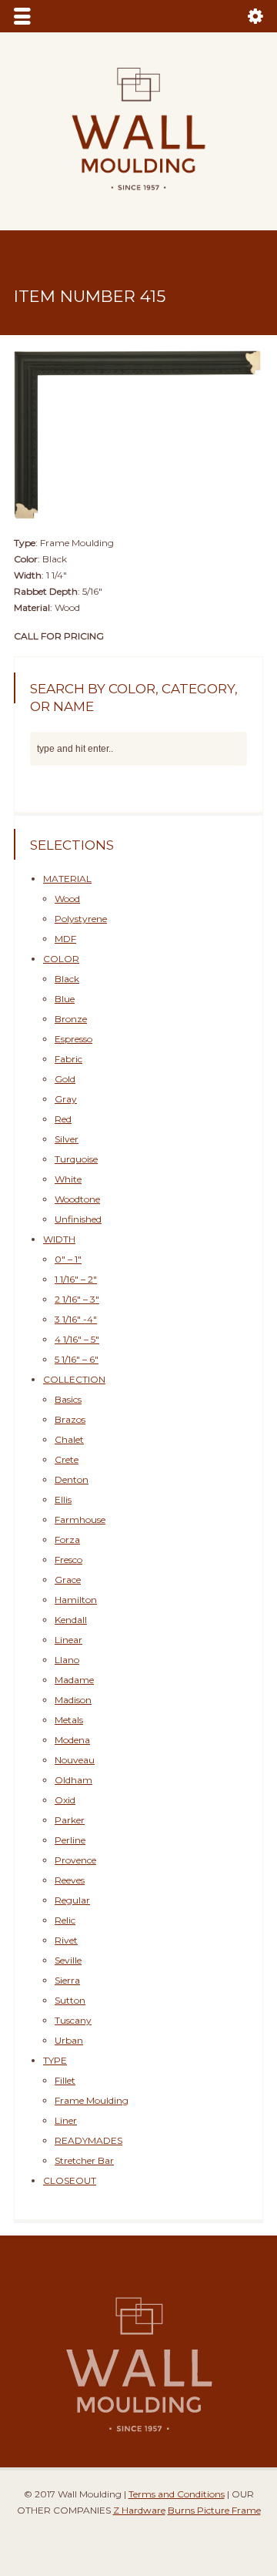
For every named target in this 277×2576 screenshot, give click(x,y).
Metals (69, 1720)
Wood (67, 899)
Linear (68, 1640)
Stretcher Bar (84, 2160)
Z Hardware (139, 2510)
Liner (66, 2120)
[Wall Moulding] (138, 199)
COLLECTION (74, 1379)
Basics (68, 1399)
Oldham (73, 1780)
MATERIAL (67, 879)
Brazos (70, 1419)
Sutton (70, 2000)
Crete (67, 1459)
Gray (66, 1099)
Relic (65, 1920)
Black (67, 979)
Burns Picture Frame (214, 2510)
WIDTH (59, 1239)
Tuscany (73, 2020)
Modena (72, 1740)
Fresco (68, 1560)
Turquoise (76, 1159)
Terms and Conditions (177, 2494)
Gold (65, 1079)
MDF (65, 939)
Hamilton (76, 1600)
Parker (70, 1820)
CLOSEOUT (70, 2180)
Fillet (65, 2080)
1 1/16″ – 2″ (76, 1279)
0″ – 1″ (68, 1259)
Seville (68, 1960)
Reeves (70, 1880)
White (68, 1179)
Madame (74, 1680)
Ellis (63, 1499)
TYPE (55, 2060)
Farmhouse (80, 1519)
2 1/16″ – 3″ (77, 1299)
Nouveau (75, 1760)
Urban (69, 2040)
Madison (73, 1700)
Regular (72, 1900)
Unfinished (78, 1219)
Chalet (69, 1439)
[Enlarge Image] (138, 351)
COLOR (61, 959)
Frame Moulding (92, 2100)
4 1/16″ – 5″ (77, 1339)
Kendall (71, 1620)
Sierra (67, 1980)
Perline (70, 1840)
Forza (67, 1540)
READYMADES (88, 2140)
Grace (68, 1580)
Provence (75, 1860)
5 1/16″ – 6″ (77, 1359)
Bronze (71, 1019)
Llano (67, 1660)
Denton (72, 1479)
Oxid (65, 1800)
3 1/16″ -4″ (76, 1319)
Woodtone (77, 1199)
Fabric (68, 1059)
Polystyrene (81, 919)
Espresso (73, 1039)
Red (63, 1119)
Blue (65, 999)
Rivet (66, 1940)
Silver (67, 1139)
